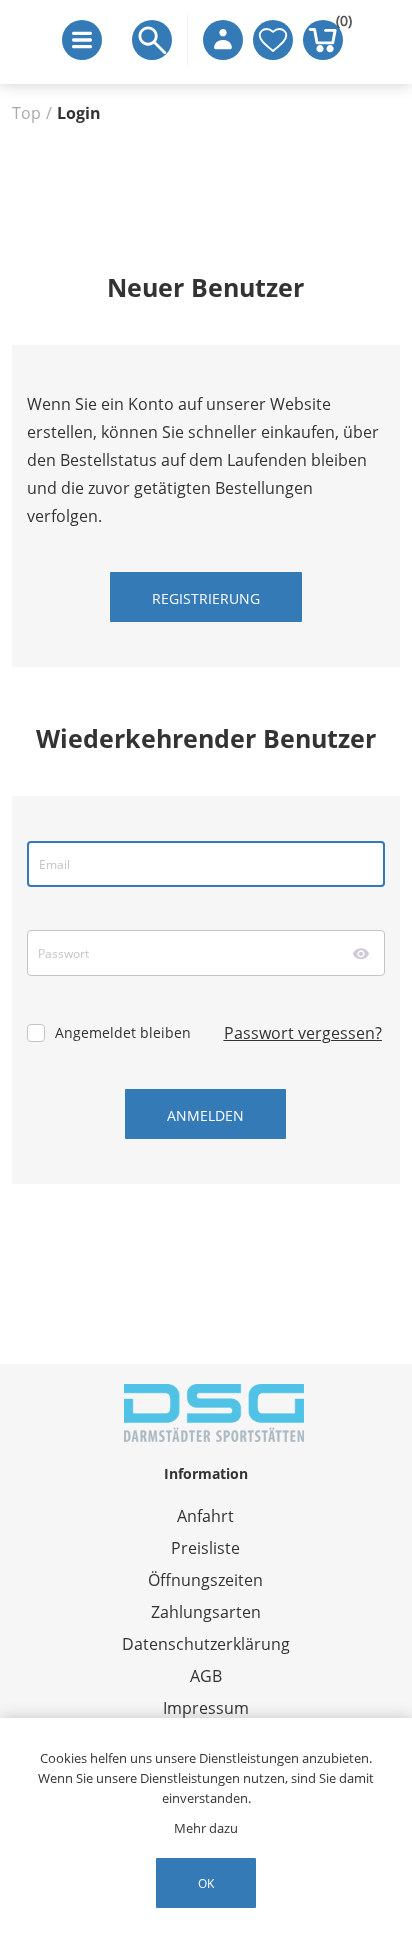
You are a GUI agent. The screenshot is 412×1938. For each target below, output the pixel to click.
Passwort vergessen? (303, 1033)
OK (206, 1883)
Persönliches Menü (223, 40)
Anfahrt (205, 1516)
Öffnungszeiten (205, 1580)
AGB (206, 1676)
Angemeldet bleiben (123, 1032)
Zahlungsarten (206, 1612)
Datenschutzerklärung (206, 1644)
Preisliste (205, 1548)
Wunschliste (273, 40)
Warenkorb (339, 25)
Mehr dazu (206, 1828)
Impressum (206, 1708)
